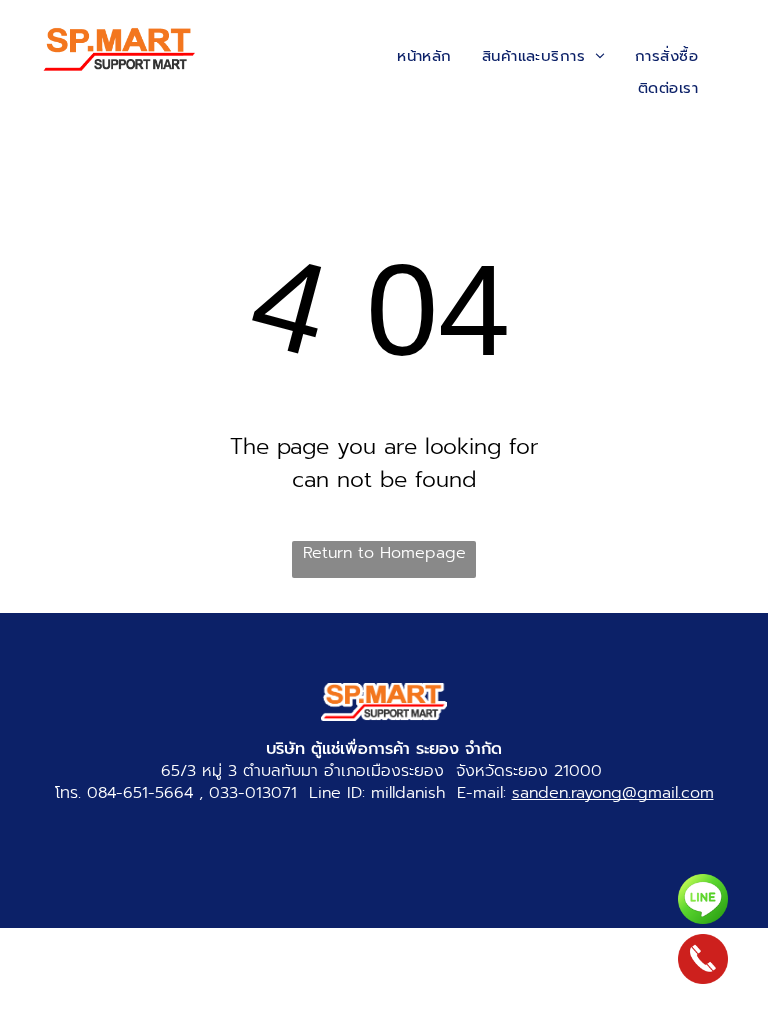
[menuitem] (424, 56)
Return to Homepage (384, 553)
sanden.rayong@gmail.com (613, 793)
